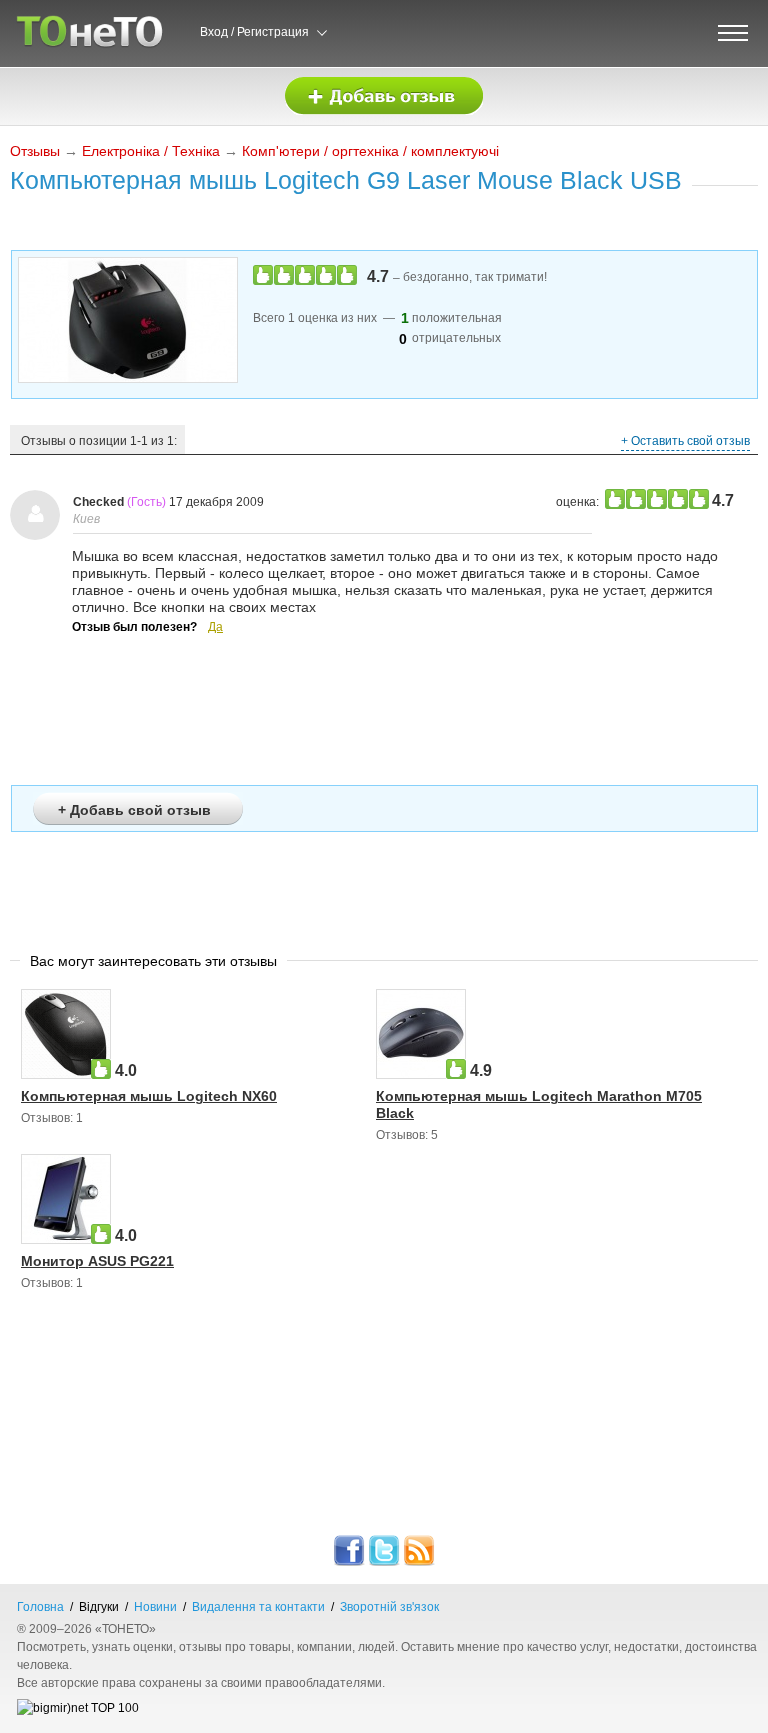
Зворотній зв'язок (389, 1607)
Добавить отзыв (384, 96)
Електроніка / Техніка (151, 151)
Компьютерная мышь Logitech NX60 (149, 1096)
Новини (155, 1607)
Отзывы (35, 151)
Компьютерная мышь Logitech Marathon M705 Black (539, 1104)
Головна (40, 1607)
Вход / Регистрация (254, 32)
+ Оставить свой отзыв (685, 441)
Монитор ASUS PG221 (97, 1261)
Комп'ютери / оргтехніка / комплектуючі (370, 151)
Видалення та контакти (258, 1607)
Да (215, 627)
